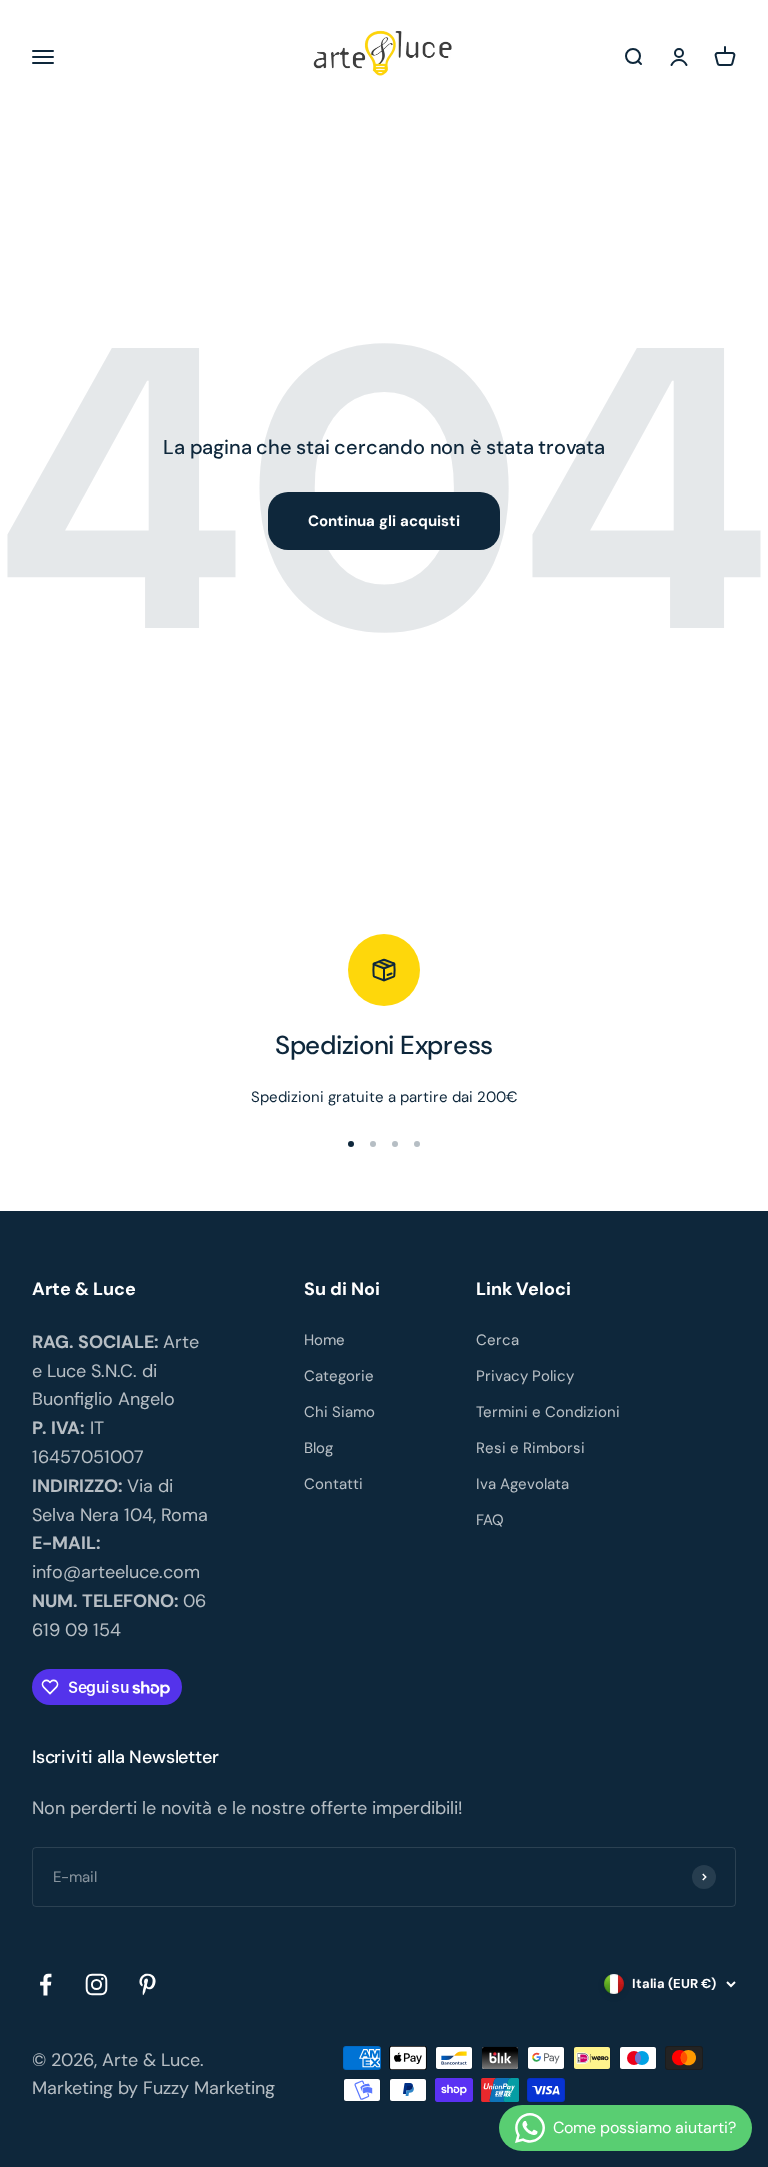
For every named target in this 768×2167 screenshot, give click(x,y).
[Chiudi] (710, 1875)
